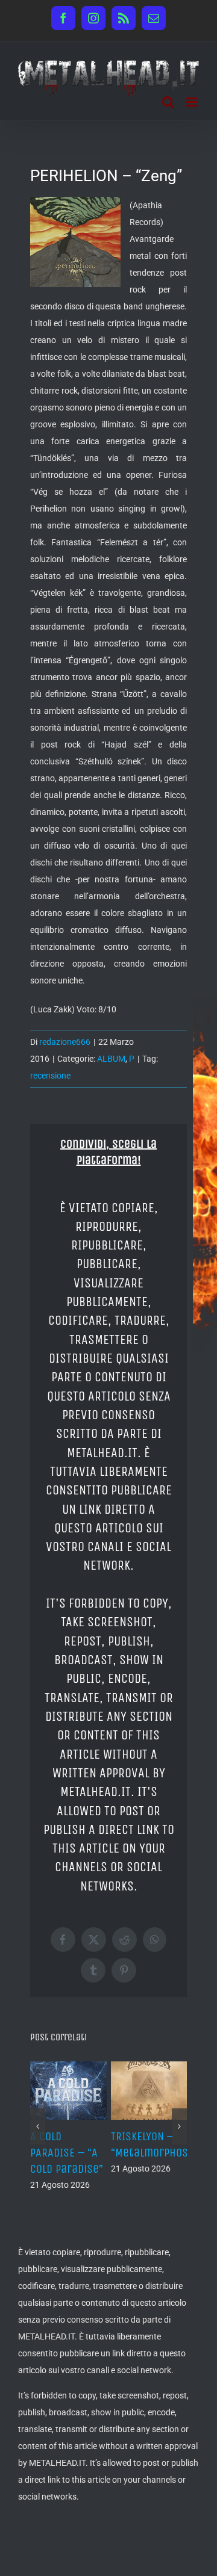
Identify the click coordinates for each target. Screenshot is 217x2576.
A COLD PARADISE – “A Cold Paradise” (67, 2153)
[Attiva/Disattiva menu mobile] (193, 102)
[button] (38, 2126)
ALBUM (111, 1059)
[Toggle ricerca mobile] (168, 102)
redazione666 (65, 1042)
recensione (50, 1076)
